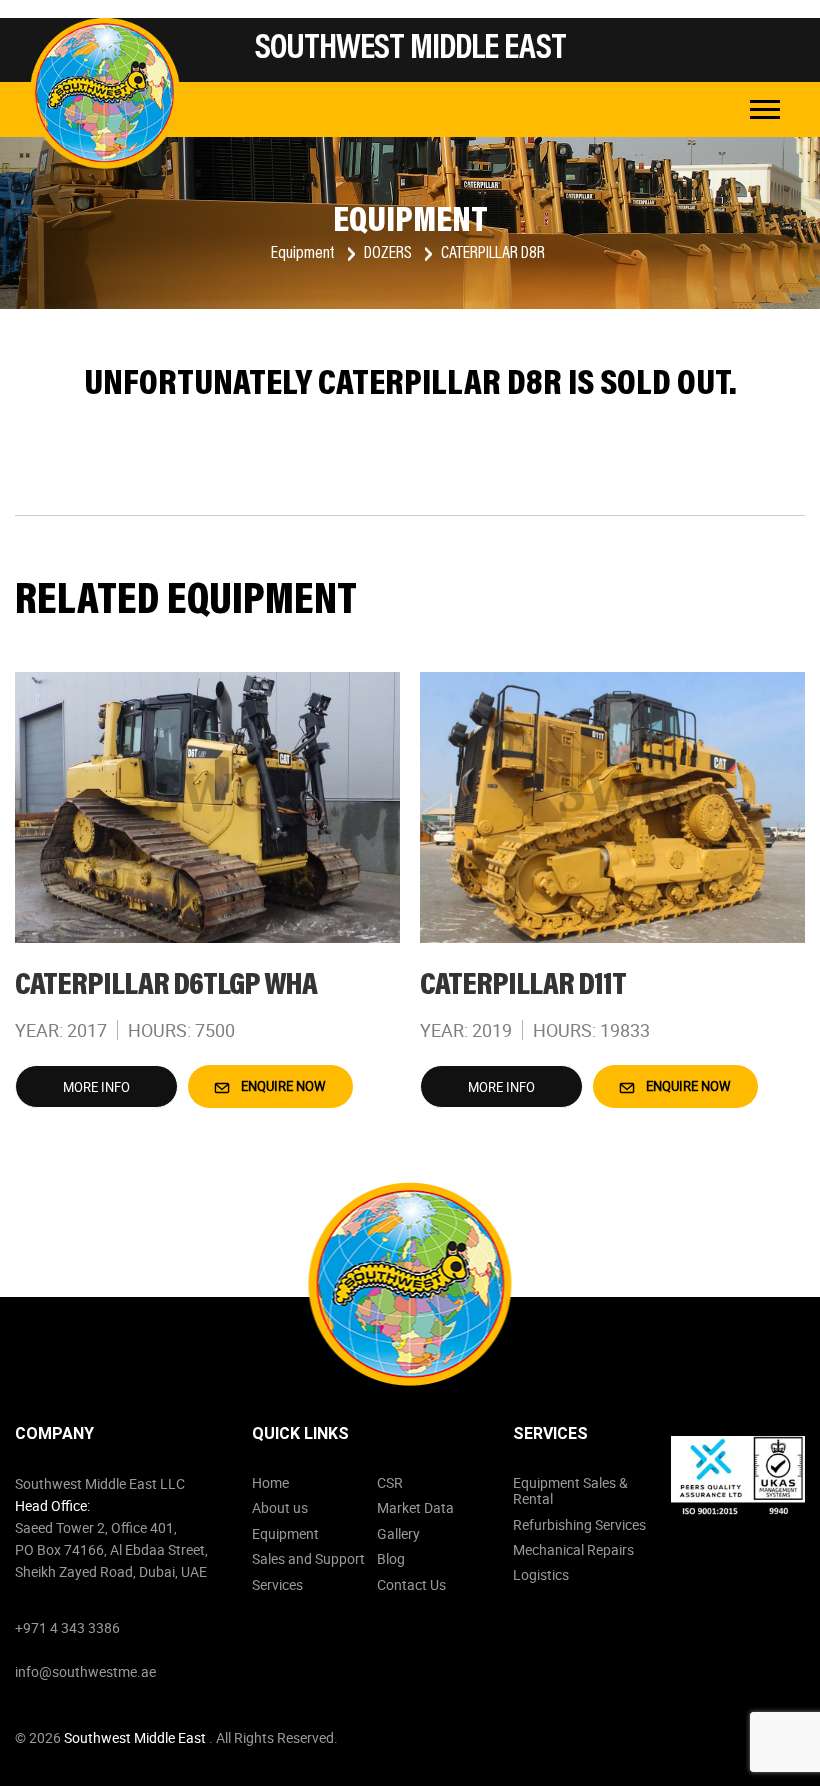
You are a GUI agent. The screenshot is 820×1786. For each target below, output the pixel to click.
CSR (390, 1482)
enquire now (282, 1086)
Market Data (415, 1507)
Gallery (398, 1533)
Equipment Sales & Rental (570, 1490)
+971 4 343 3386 (67, 1627)
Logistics (541, 1574)
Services (277, 1584)
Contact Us (411, 1584)
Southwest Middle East (136, 1737)
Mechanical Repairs (573, 1549)
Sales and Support (308, 1558)
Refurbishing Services (579, 1524)
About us (280, 1507)
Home (270, 1482)
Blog (391, 1558)
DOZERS (389, 254)
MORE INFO (96, 1087)
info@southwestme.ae (85, 1671)
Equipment (304, 254)
